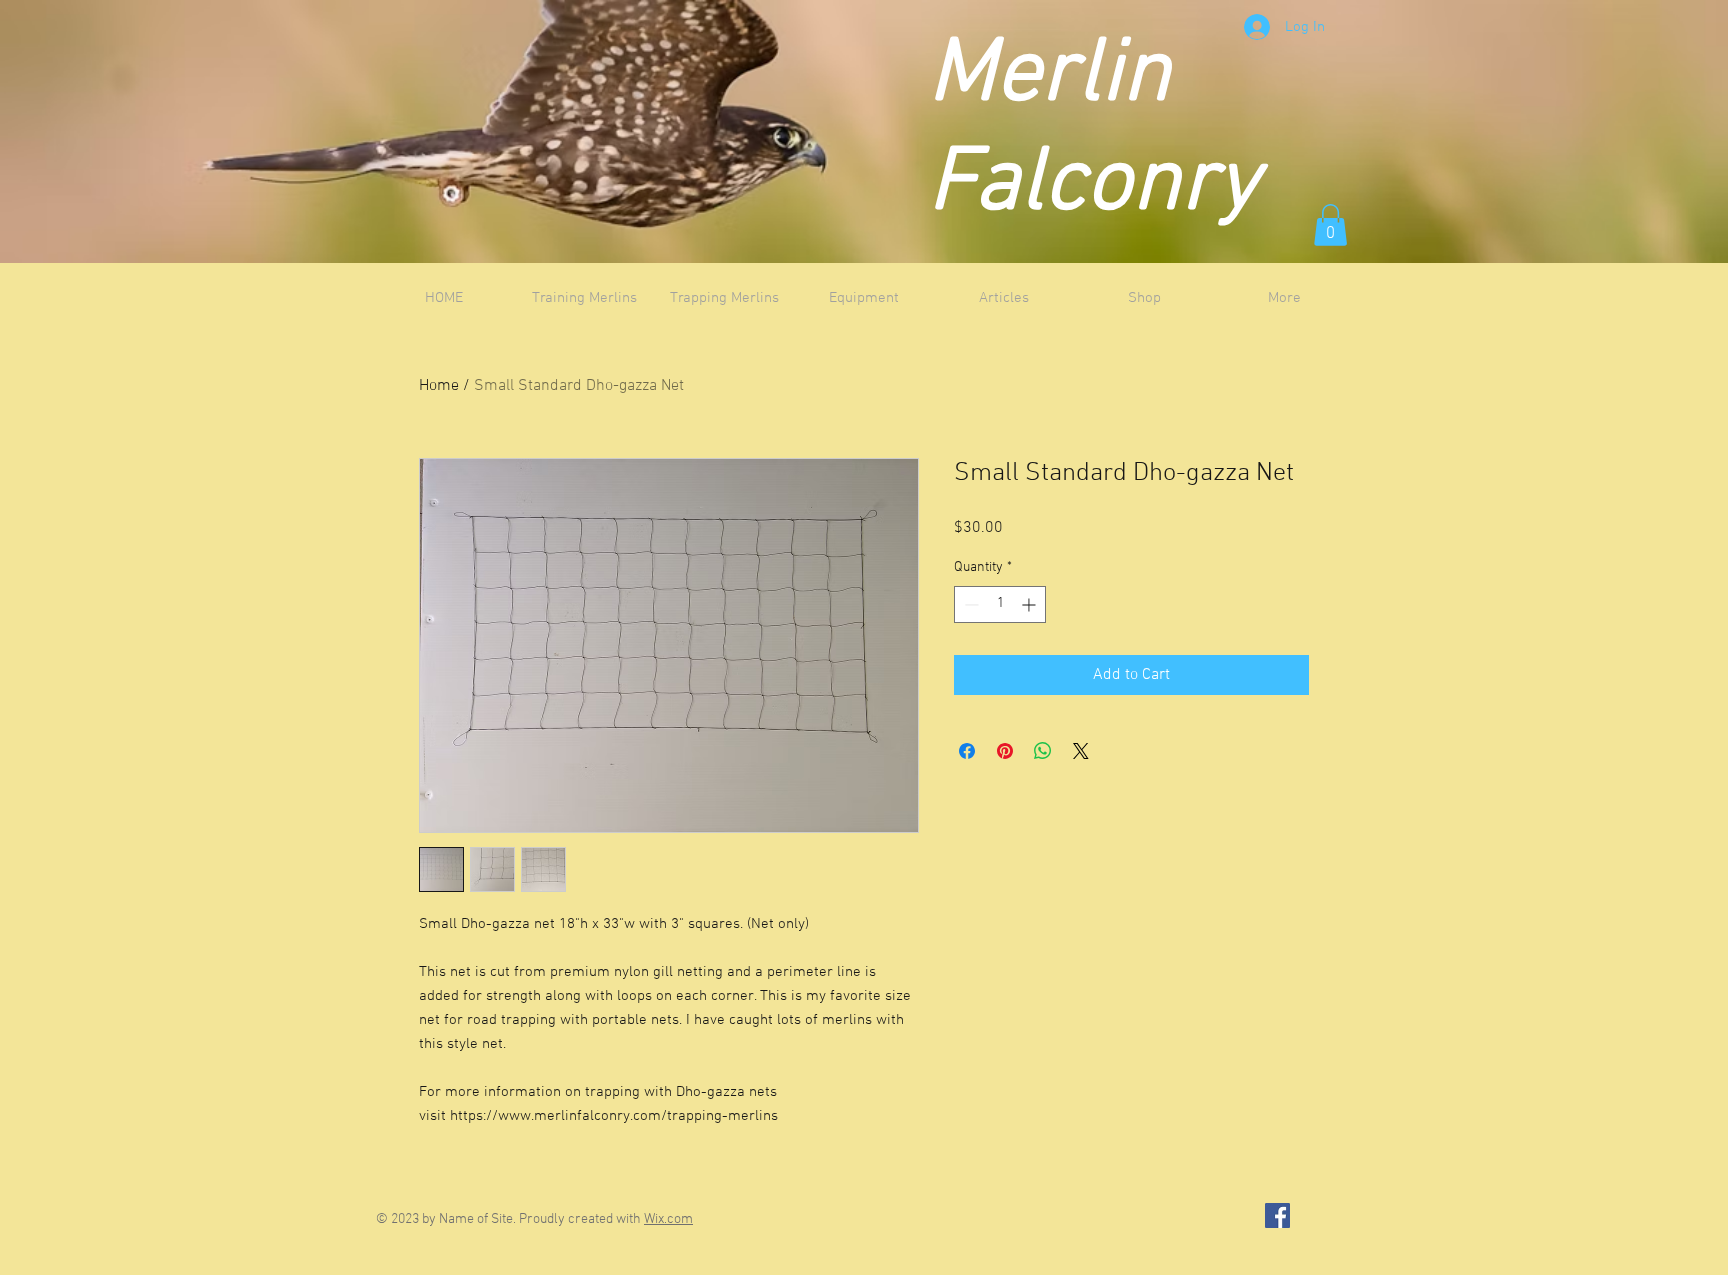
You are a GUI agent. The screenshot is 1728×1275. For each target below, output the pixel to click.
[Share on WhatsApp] (1043, 751)
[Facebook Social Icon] (1277, 1215)
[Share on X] (1081, 751)
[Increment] (1030, 604)
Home (439, 386)
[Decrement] (969, 604)
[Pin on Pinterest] (1005, 751)
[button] (1330, 225)
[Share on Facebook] (967, 751)
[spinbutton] (1000, 604)
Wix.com (668, 1219)
